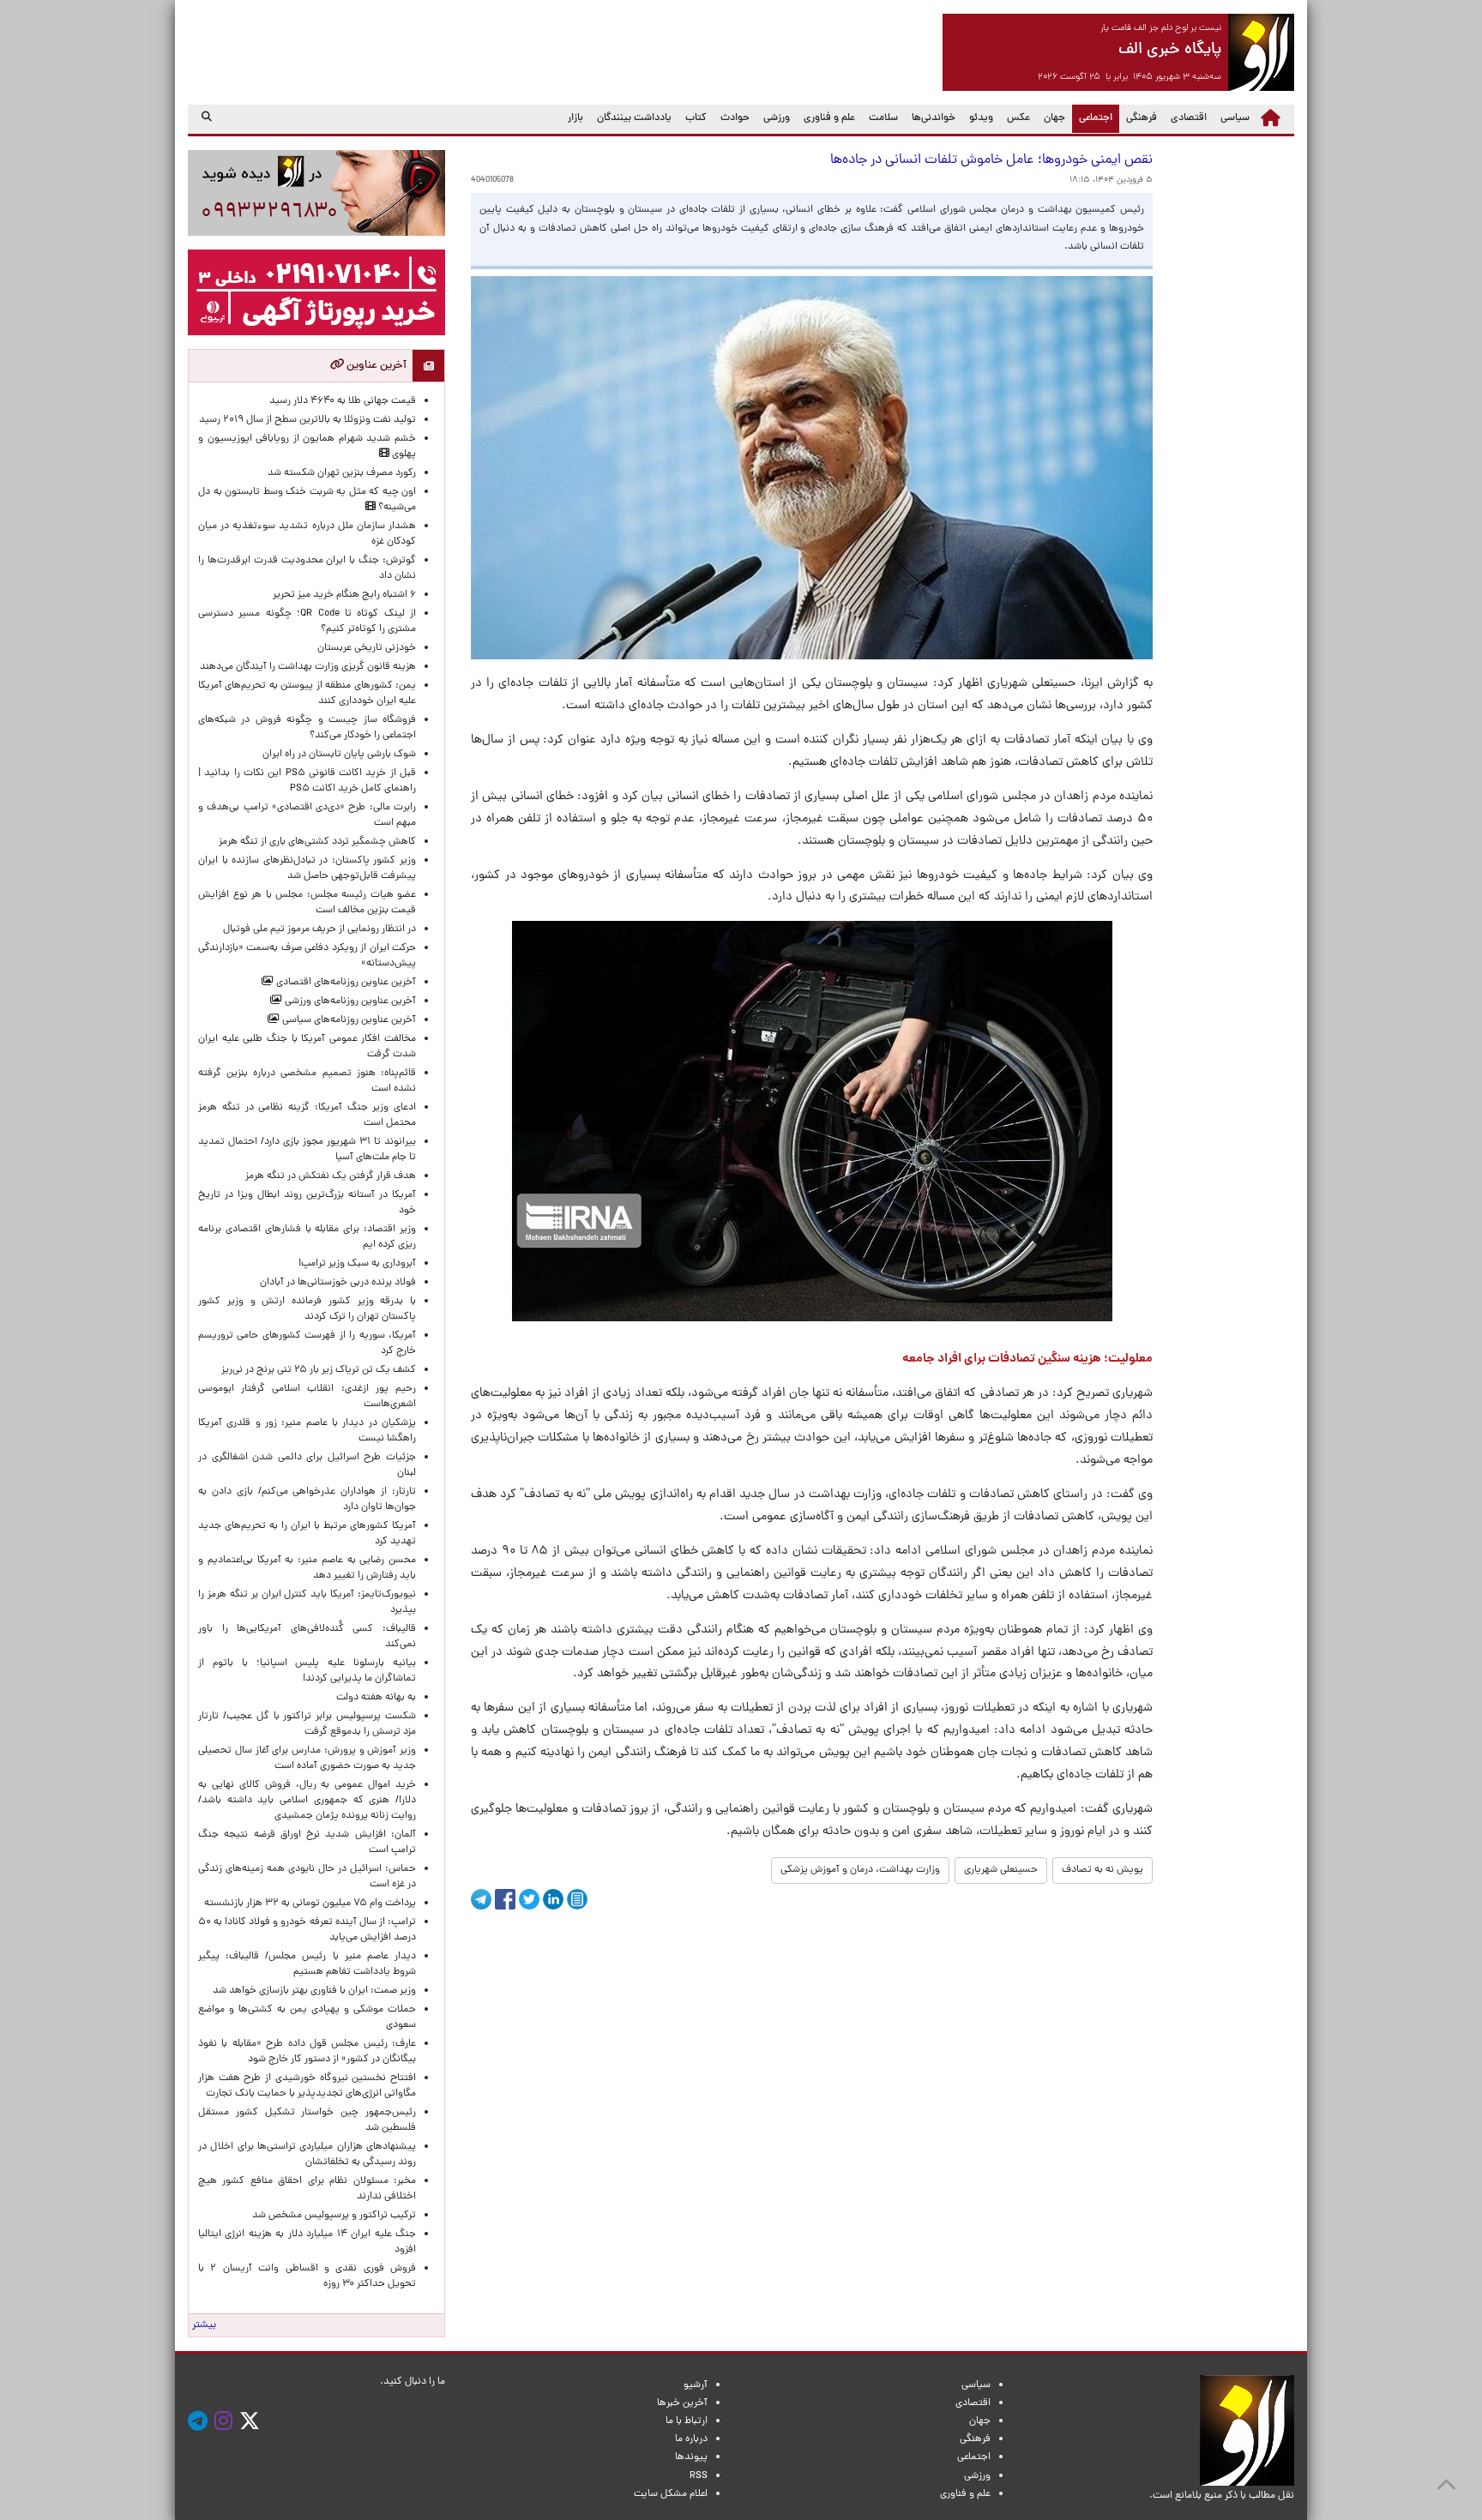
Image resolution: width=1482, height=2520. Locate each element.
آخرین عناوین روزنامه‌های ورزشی (349, 1001)
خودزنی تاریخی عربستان (367, 648)
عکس (1018, 118)
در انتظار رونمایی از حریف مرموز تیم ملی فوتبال (319, 929)
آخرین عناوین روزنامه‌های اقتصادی (345, 983)
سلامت (883, 118)
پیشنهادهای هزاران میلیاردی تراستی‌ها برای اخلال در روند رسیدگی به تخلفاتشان (307, 2155)
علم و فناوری (829, 118)
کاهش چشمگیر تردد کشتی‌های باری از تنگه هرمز (317, 842)
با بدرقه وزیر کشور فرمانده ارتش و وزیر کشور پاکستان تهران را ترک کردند (307, 1309)
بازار (575, 118)
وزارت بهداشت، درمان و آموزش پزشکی (860, 1870)
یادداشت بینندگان (634, 118)
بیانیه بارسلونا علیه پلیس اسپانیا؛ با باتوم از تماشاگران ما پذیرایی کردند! (307, 1671)
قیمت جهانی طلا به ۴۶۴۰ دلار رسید (343, 401)
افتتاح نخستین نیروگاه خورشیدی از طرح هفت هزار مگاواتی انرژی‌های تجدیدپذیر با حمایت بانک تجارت (307, 2086)
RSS (699, 2476)
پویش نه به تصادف (1102, 1870)
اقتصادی (1189, 118)
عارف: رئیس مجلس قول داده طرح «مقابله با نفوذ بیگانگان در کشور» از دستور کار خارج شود (307, 2052)
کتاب (696, 118)
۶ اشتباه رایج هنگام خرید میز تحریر (344, 595)
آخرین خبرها (682, 2403)
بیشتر (204, 2325)
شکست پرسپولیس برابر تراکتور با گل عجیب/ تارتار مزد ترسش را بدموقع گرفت (307, 1724)
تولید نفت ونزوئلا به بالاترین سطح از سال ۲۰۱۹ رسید (307, 420)
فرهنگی (1142, 118)
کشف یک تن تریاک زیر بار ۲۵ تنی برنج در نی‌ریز (319, 1370)
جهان (1054, 118)
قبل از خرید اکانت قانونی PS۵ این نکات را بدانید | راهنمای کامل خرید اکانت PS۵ (307, 781)
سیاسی (1235, 118)
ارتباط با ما (687, 2421)
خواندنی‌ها (934, 118)
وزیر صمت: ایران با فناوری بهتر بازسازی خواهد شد (314, 1991)
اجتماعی (1092, 118)
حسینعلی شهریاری (1001, 1870)
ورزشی (777, 118)
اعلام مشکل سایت (671, 2494)
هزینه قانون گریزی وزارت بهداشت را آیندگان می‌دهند (308, 667)
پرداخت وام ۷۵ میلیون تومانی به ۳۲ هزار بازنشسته (310, 1904)
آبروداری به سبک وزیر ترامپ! (357, 1264)
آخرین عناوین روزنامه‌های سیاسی (348, 1020)
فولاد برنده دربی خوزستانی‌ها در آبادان (338, 1283)
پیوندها (691, 2457)
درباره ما (691, 2439)
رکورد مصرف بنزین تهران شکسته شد (342, 473)
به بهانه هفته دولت (376, 1698)
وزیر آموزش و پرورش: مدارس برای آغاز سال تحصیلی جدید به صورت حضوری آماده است (307, 1759)
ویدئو (981, 118)
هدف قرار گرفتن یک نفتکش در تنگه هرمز (331, 1176)
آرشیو (696, 2385)
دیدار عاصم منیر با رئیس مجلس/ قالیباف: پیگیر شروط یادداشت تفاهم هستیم (307, 1964)
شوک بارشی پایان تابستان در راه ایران (339, 755)
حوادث (735, 118)
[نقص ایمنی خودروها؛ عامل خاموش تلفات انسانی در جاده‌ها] (812, 1121)
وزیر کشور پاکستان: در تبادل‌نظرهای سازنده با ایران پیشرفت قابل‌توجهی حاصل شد (307, 869)
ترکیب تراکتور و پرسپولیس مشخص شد (334, 2216)
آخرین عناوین (375, 366)
